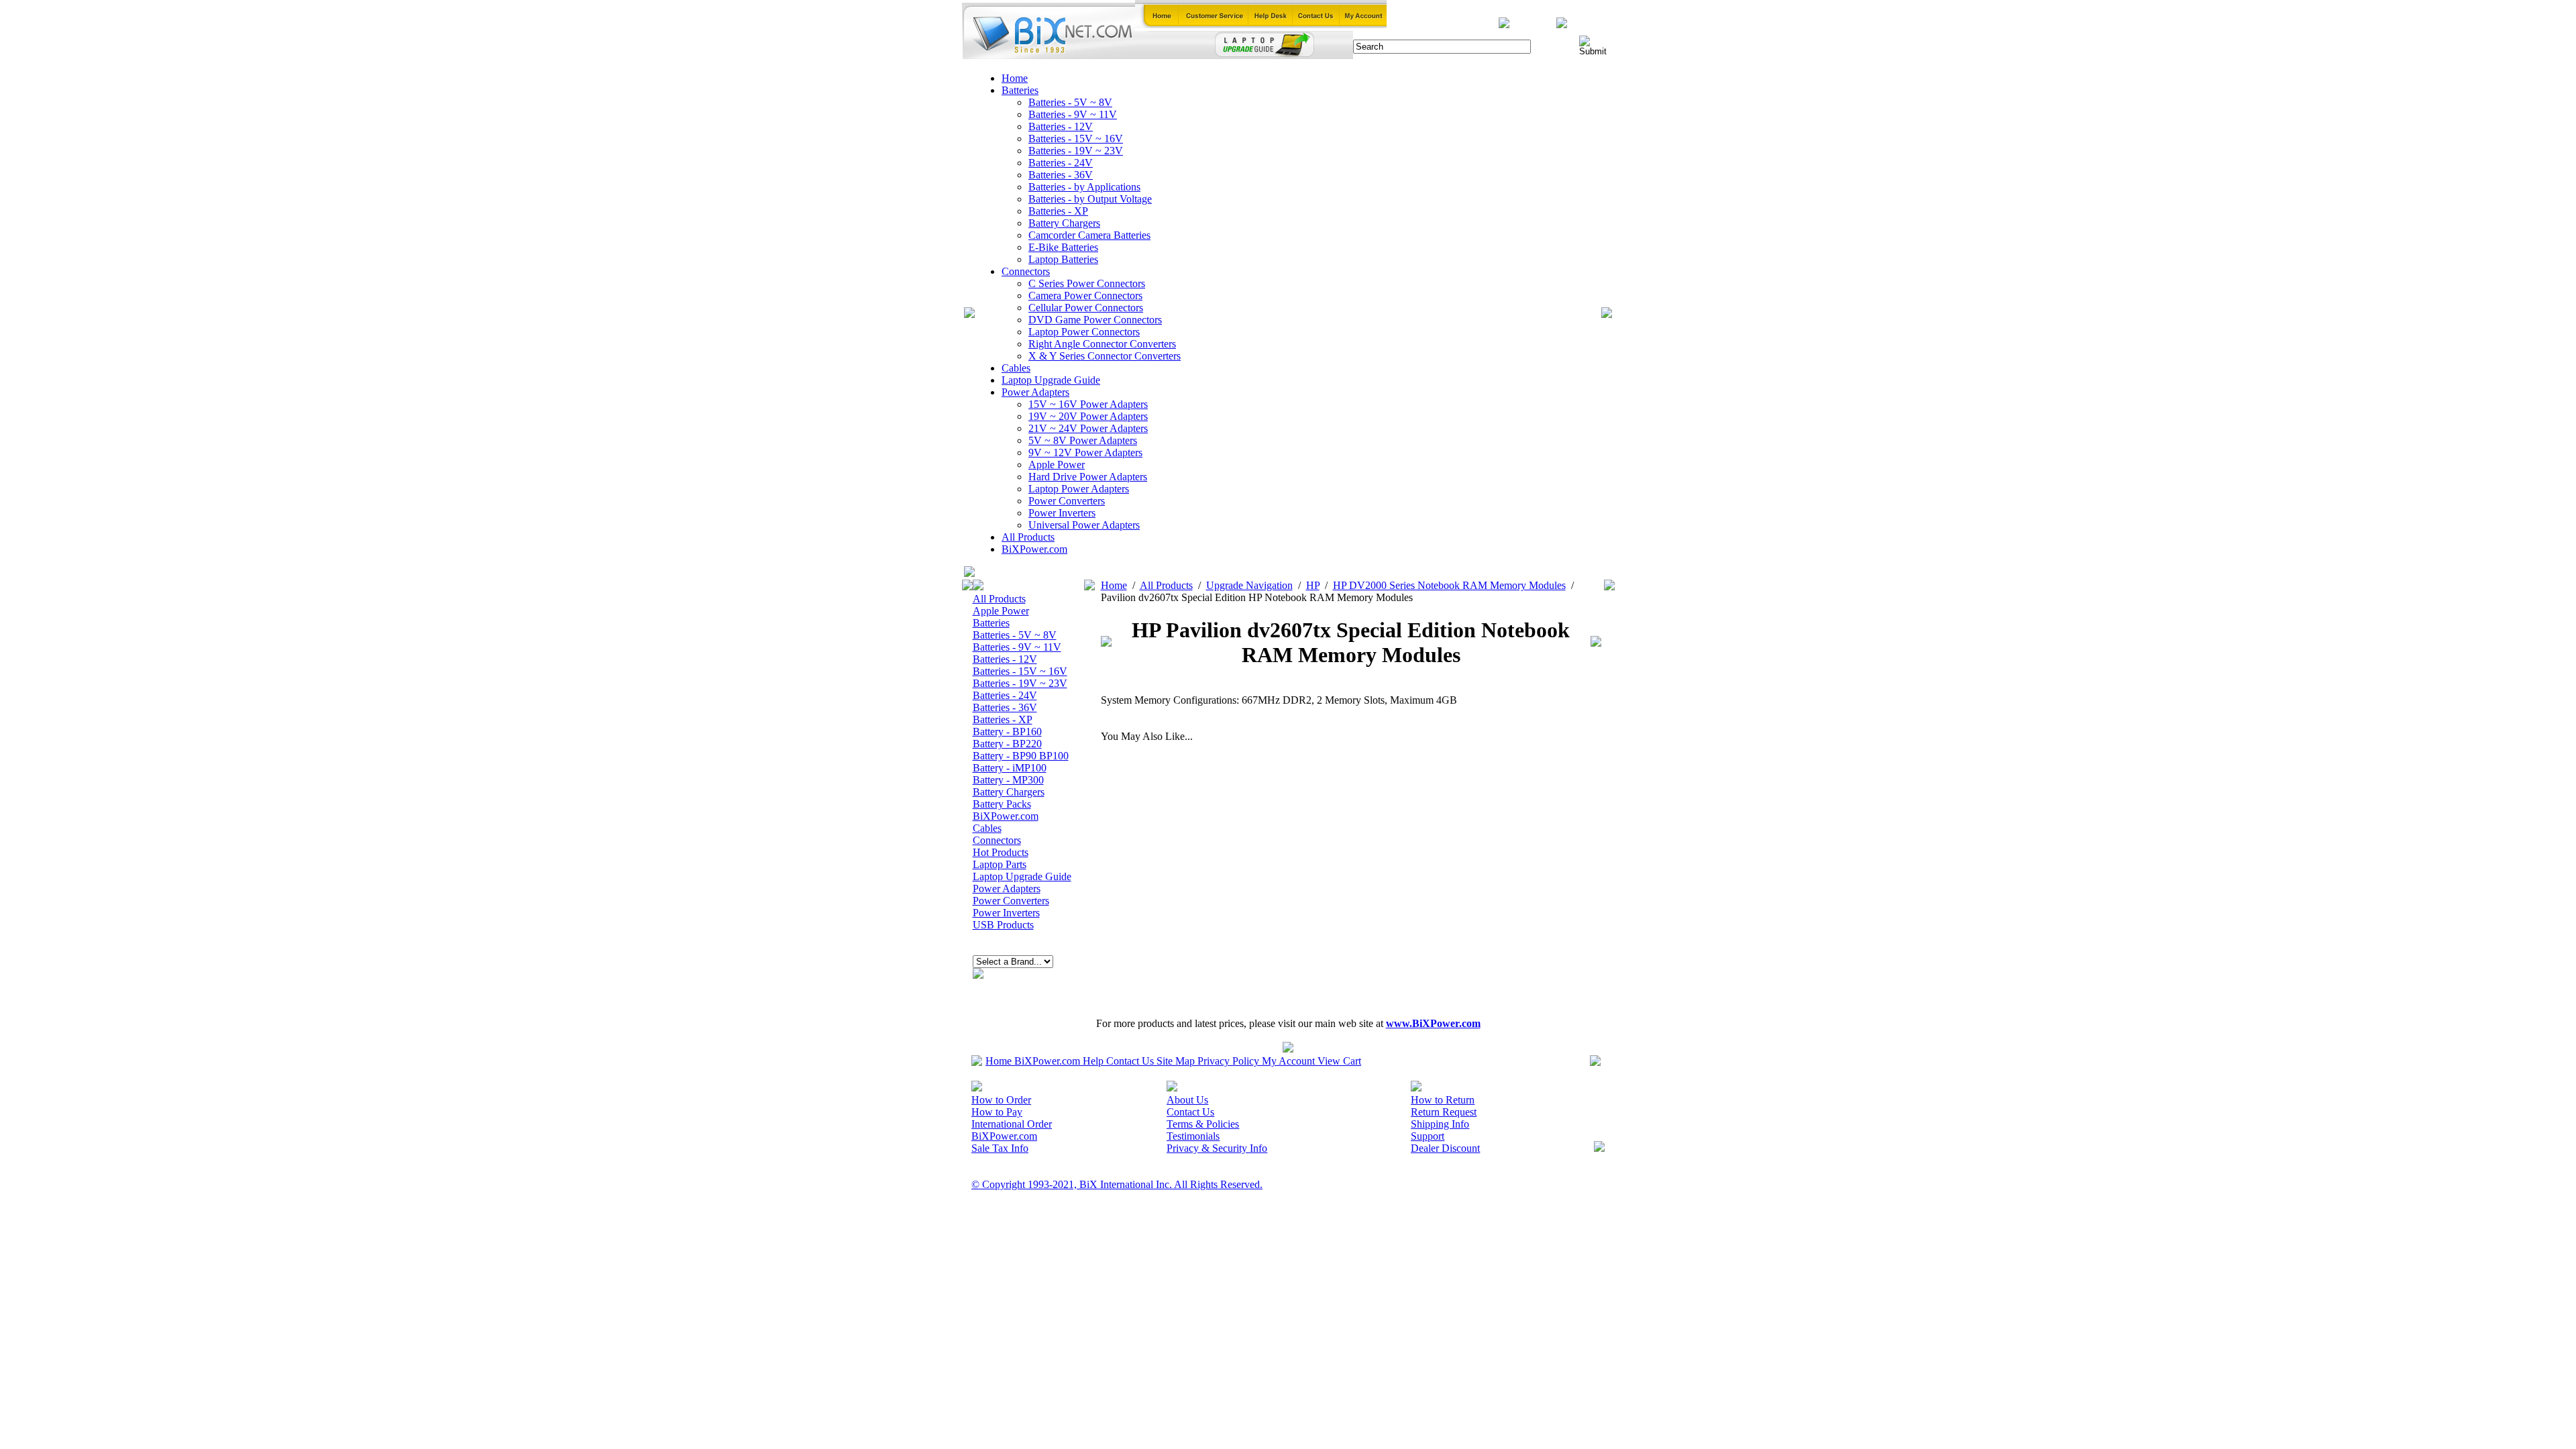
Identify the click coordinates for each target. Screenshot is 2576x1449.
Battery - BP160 (1007, 732)
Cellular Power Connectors (1086, 308)
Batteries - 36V (1061, 175)
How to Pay (997, 1112)
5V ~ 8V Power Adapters (1083, 440)
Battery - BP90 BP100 (1021, 756)
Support (1428, 1136)
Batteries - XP (1058, 211)
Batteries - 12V (1061, 126)
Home (1015, 78)
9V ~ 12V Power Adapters (1085, 452)
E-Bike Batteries (1063, 247)
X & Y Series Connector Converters (1105, 356)
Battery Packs (1002, 804)
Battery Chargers (1064, 223)
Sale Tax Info (1000, 1148)
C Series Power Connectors (1087, 283)
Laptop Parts (1000, 864)
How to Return (1443, 1100)
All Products (1028, 537)
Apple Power (1057, 465)
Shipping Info (1440, 1124)
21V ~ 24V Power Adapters (1088, 428)
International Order (1012, 1124)
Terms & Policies (1203, 1124)
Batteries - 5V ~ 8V (1070, 102)
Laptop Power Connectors (1084, 332)
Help (1093, 1061)
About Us (1187, 1100)
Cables (1016, 368)
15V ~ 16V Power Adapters (1088, 404)
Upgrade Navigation (1249, 585)
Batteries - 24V (1061, 163)
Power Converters (1067, 501)
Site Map (1176, 1061)
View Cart (1339, 1061)
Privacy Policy (1228, 1061)
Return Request (1444, 1112)
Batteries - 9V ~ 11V (1073, 114)
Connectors (1026, 271)
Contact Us (1130, 1061)
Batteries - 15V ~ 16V (1076, 139)
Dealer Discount (1445, 1148)
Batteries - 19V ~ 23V (1076, 151)
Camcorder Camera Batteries (1089, 235)
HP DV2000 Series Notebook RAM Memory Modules (1449, 585)
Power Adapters (1035, 392)
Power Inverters (1062, 513)
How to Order (1001, 1100)
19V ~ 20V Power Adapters (1088, 416)
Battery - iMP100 (1010, 768)
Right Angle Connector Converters (1102, 344)
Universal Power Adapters (1084, 525)
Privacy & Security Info (1217, 1148)
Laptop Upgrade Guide (1051, 380)
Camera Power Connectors (1085, 296)
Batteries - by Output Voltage (1090, 199)
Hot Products (1001, 852)
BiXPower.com (1034, 549)
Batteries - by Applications (1084, 187)
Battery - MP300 (1008, 780)
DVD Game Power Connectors (1095, 320)
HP (1313, 585)
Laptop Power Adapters (1079, 489)
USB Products (1003, 925)
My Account (1288, 1061)
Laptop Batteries (1063, 259)
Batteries (1020, 90)
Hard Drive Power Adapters (1088, 477)
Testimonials (1193, 1136)
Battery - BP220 (1007, 744)
